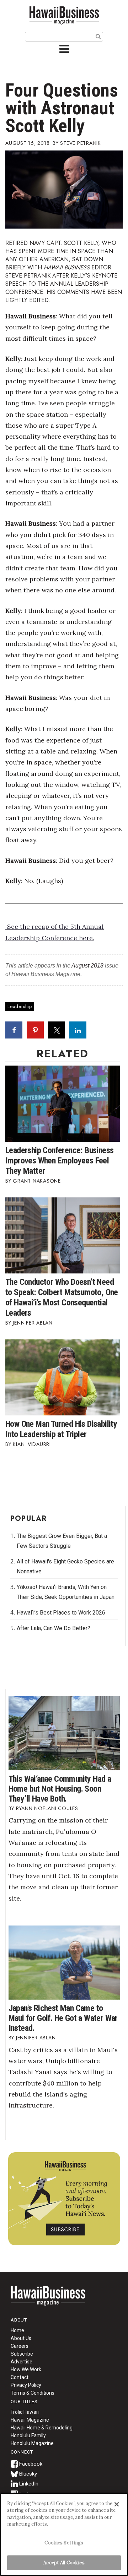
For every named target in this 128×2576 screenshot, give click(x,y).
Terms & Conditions (33, 2393)
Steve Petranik (81, 143)
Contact (20, 2377)
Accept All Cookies (64, 2563)
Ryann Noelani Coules (47, 1808)
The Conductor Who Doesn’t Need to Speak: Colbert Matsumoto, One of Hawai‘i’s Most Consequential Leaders (62, 1297)
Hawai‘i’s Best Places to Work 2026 (61, 1613)
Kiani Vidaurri (32, 1444)
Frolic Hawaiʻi (25, 2412)
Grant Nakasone (37, 1181)
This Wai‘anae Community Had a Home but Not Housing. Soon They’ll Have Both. (60, 1789)
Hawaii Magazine (30, 2420)
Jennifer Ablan (33, 1323)
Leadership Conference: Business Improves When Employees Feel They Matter (59, 1161)
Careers (20, 2346)
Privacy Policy (26, 2385)
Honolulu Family (28, 2435)
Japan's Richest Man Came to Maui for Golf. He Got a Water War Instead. (63, 2018)
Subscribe (22, 2354)
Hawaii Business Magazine (64, 15)
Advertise (22, 2362)
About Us (21, 2338)
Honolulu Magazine (32, 2443)
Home (48, 2300)
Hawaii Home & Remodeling (42, 2428)
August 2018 (87, 966)
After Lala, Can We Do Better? (54, 1628)
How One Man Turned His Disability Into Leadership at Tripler (61, 1429)
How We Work (26, 2369)
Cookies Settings (64, 2543)
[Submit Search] (98, 36)
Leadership (20, 1006)
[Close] (117, 2504)
